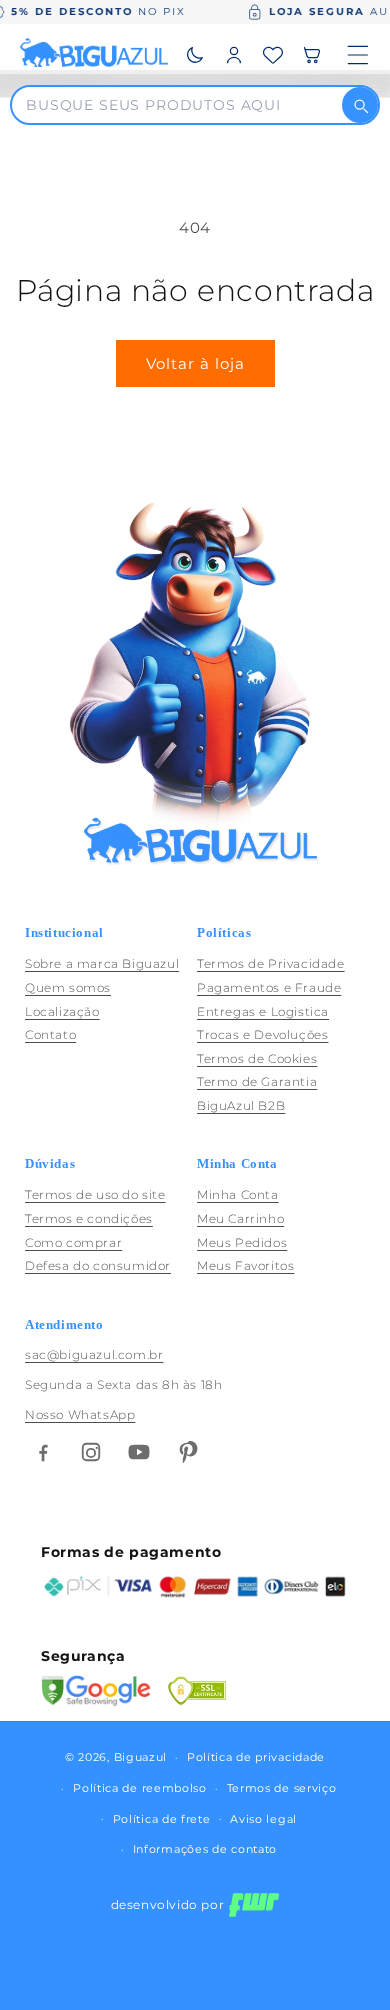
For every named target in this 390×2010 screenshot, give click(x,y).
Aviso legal (263, 1819)
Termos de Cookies (257, 1058)
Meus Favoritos (245, 1265)
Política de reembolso (140, 1788)
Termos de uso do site (95, 1194)
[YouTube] (139, 1452)
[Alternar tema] (195, 55)
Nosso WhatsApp (80, 1414)
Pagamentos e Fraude (269, 987)
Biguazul (141, 1757)
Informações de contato (205, 1849)
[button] (312, 55)
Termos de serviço (282, 1788)
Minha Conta (238, 1194)
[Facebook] (43, 1452)
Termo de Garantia (257, 1081)
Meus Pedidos (242, 1242)
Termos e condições (89, 1218)
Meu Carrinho (240, 1218)
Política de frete (162, 1819)
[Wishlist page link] (273, 55)
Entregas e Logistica (263, 1011)
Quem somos (68, 987)
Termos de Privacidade (271, 963)
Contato (50, 1034)
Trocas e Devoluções (262, 1034)
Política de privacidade (256, 1757)
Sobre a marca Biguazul (102, 963)
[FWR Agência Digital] (254, 1905)
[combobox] (183, 105)
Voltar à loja (195, 363)
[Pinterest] (187, 1452)
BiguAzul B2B (241, 1105)
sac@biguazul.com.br (94, 1354)
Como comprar (73, 1242)
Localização (62, 1011)
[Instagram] (91, 1452)
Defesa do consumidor (98, 1265)
